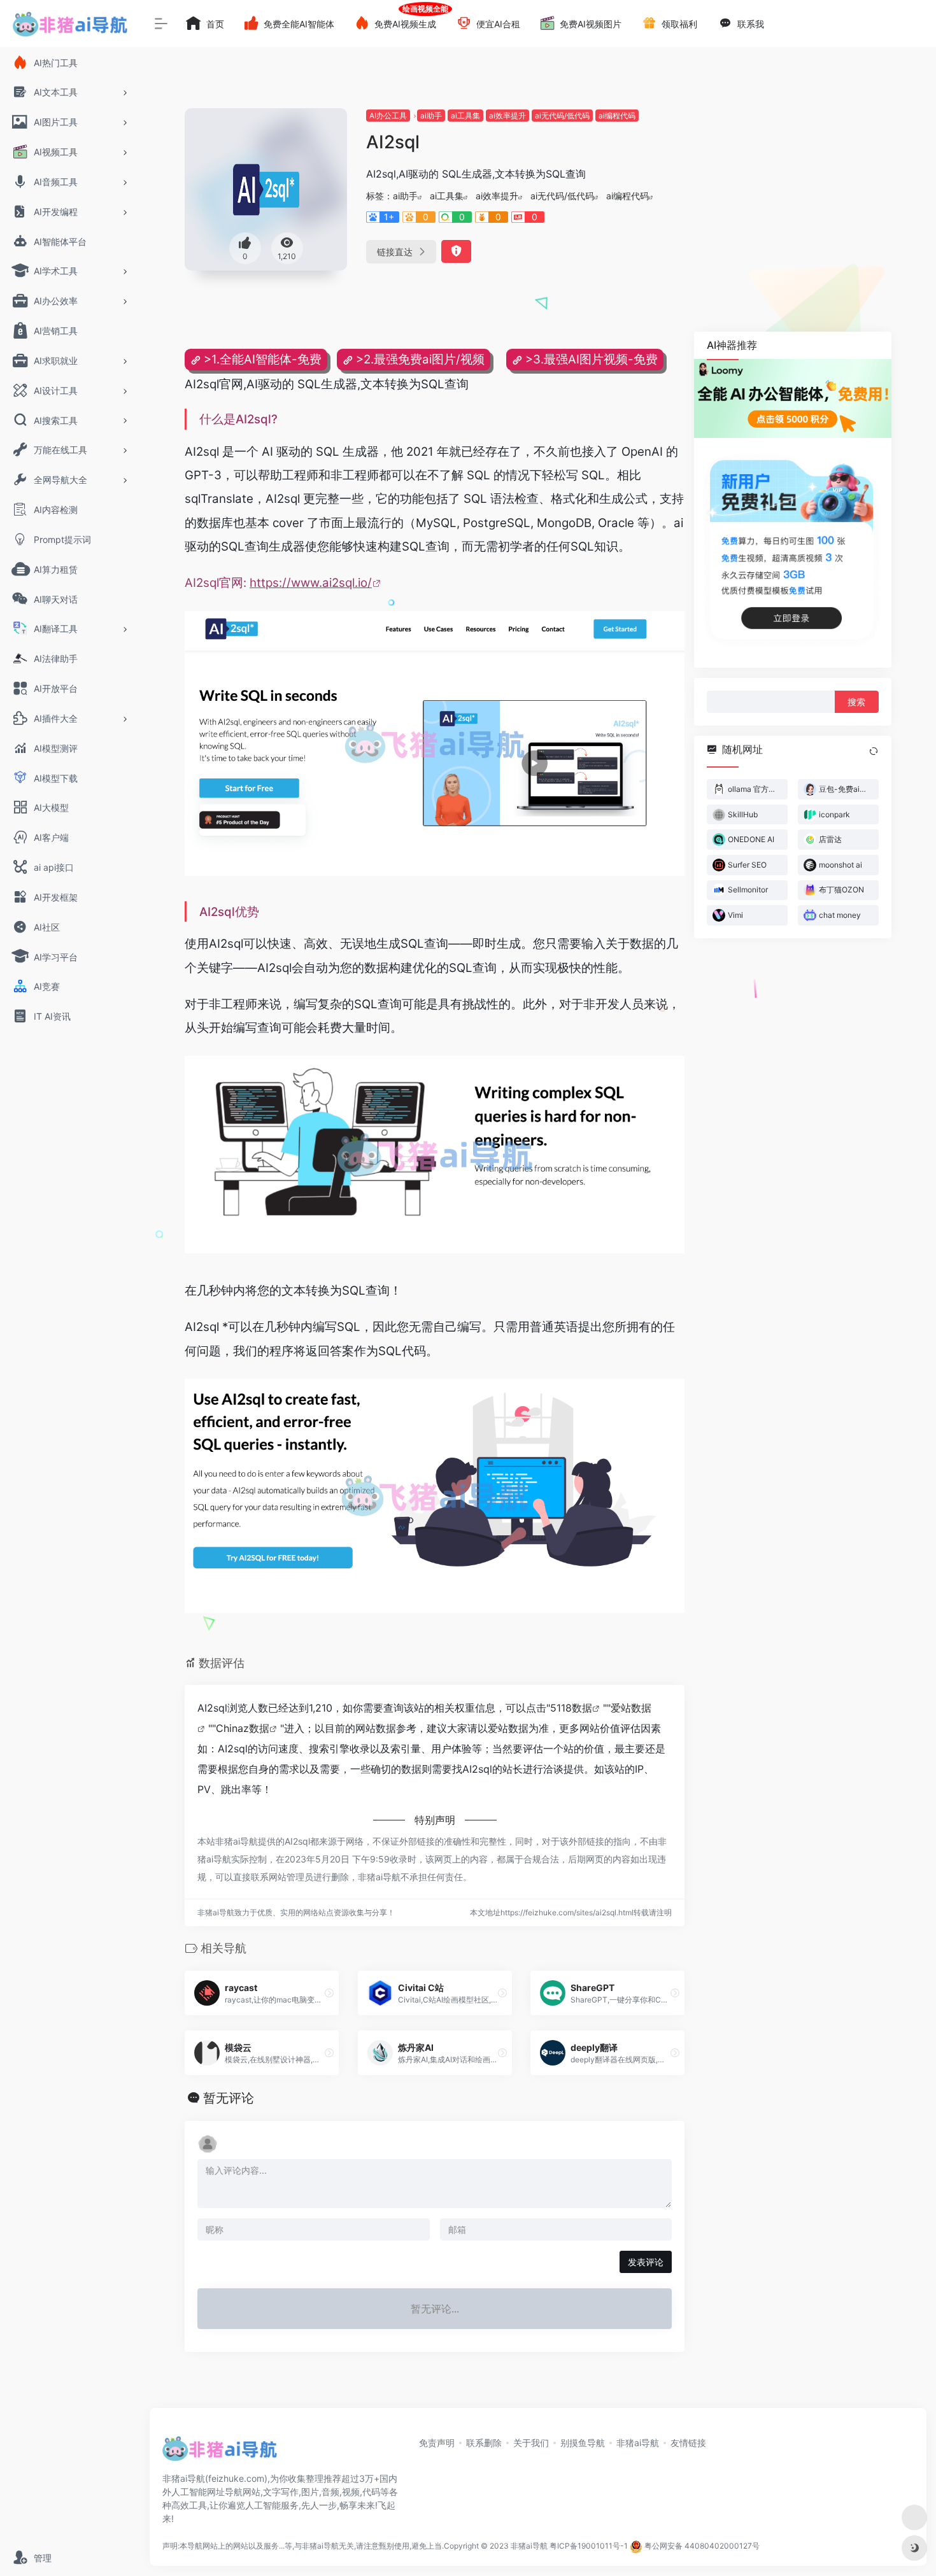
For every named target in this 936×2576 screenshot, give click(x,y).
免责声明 (437, 2443)
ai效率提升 (507, 116)
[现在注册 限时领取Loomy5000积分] (793, 398)
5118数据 (571, 1708)
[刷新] (874, 751)
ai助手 (431, 116)
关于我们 (531, 2443)
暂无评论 (229, 2098)
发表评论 (646, 2262)
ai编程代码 (617, 116)
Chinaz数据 (243, 1728)
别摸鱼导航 (583, 2443)
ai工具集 (465, 116)
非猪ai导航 (638, 2443)
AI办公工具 (388, 116)
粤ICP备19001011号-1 (589, 2546)
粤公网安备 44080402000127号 (702, 2546)
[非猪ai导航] (220, 2453)
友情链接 (688, 2443)
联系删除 (484, 2443)
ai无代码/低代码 (562, 116)
